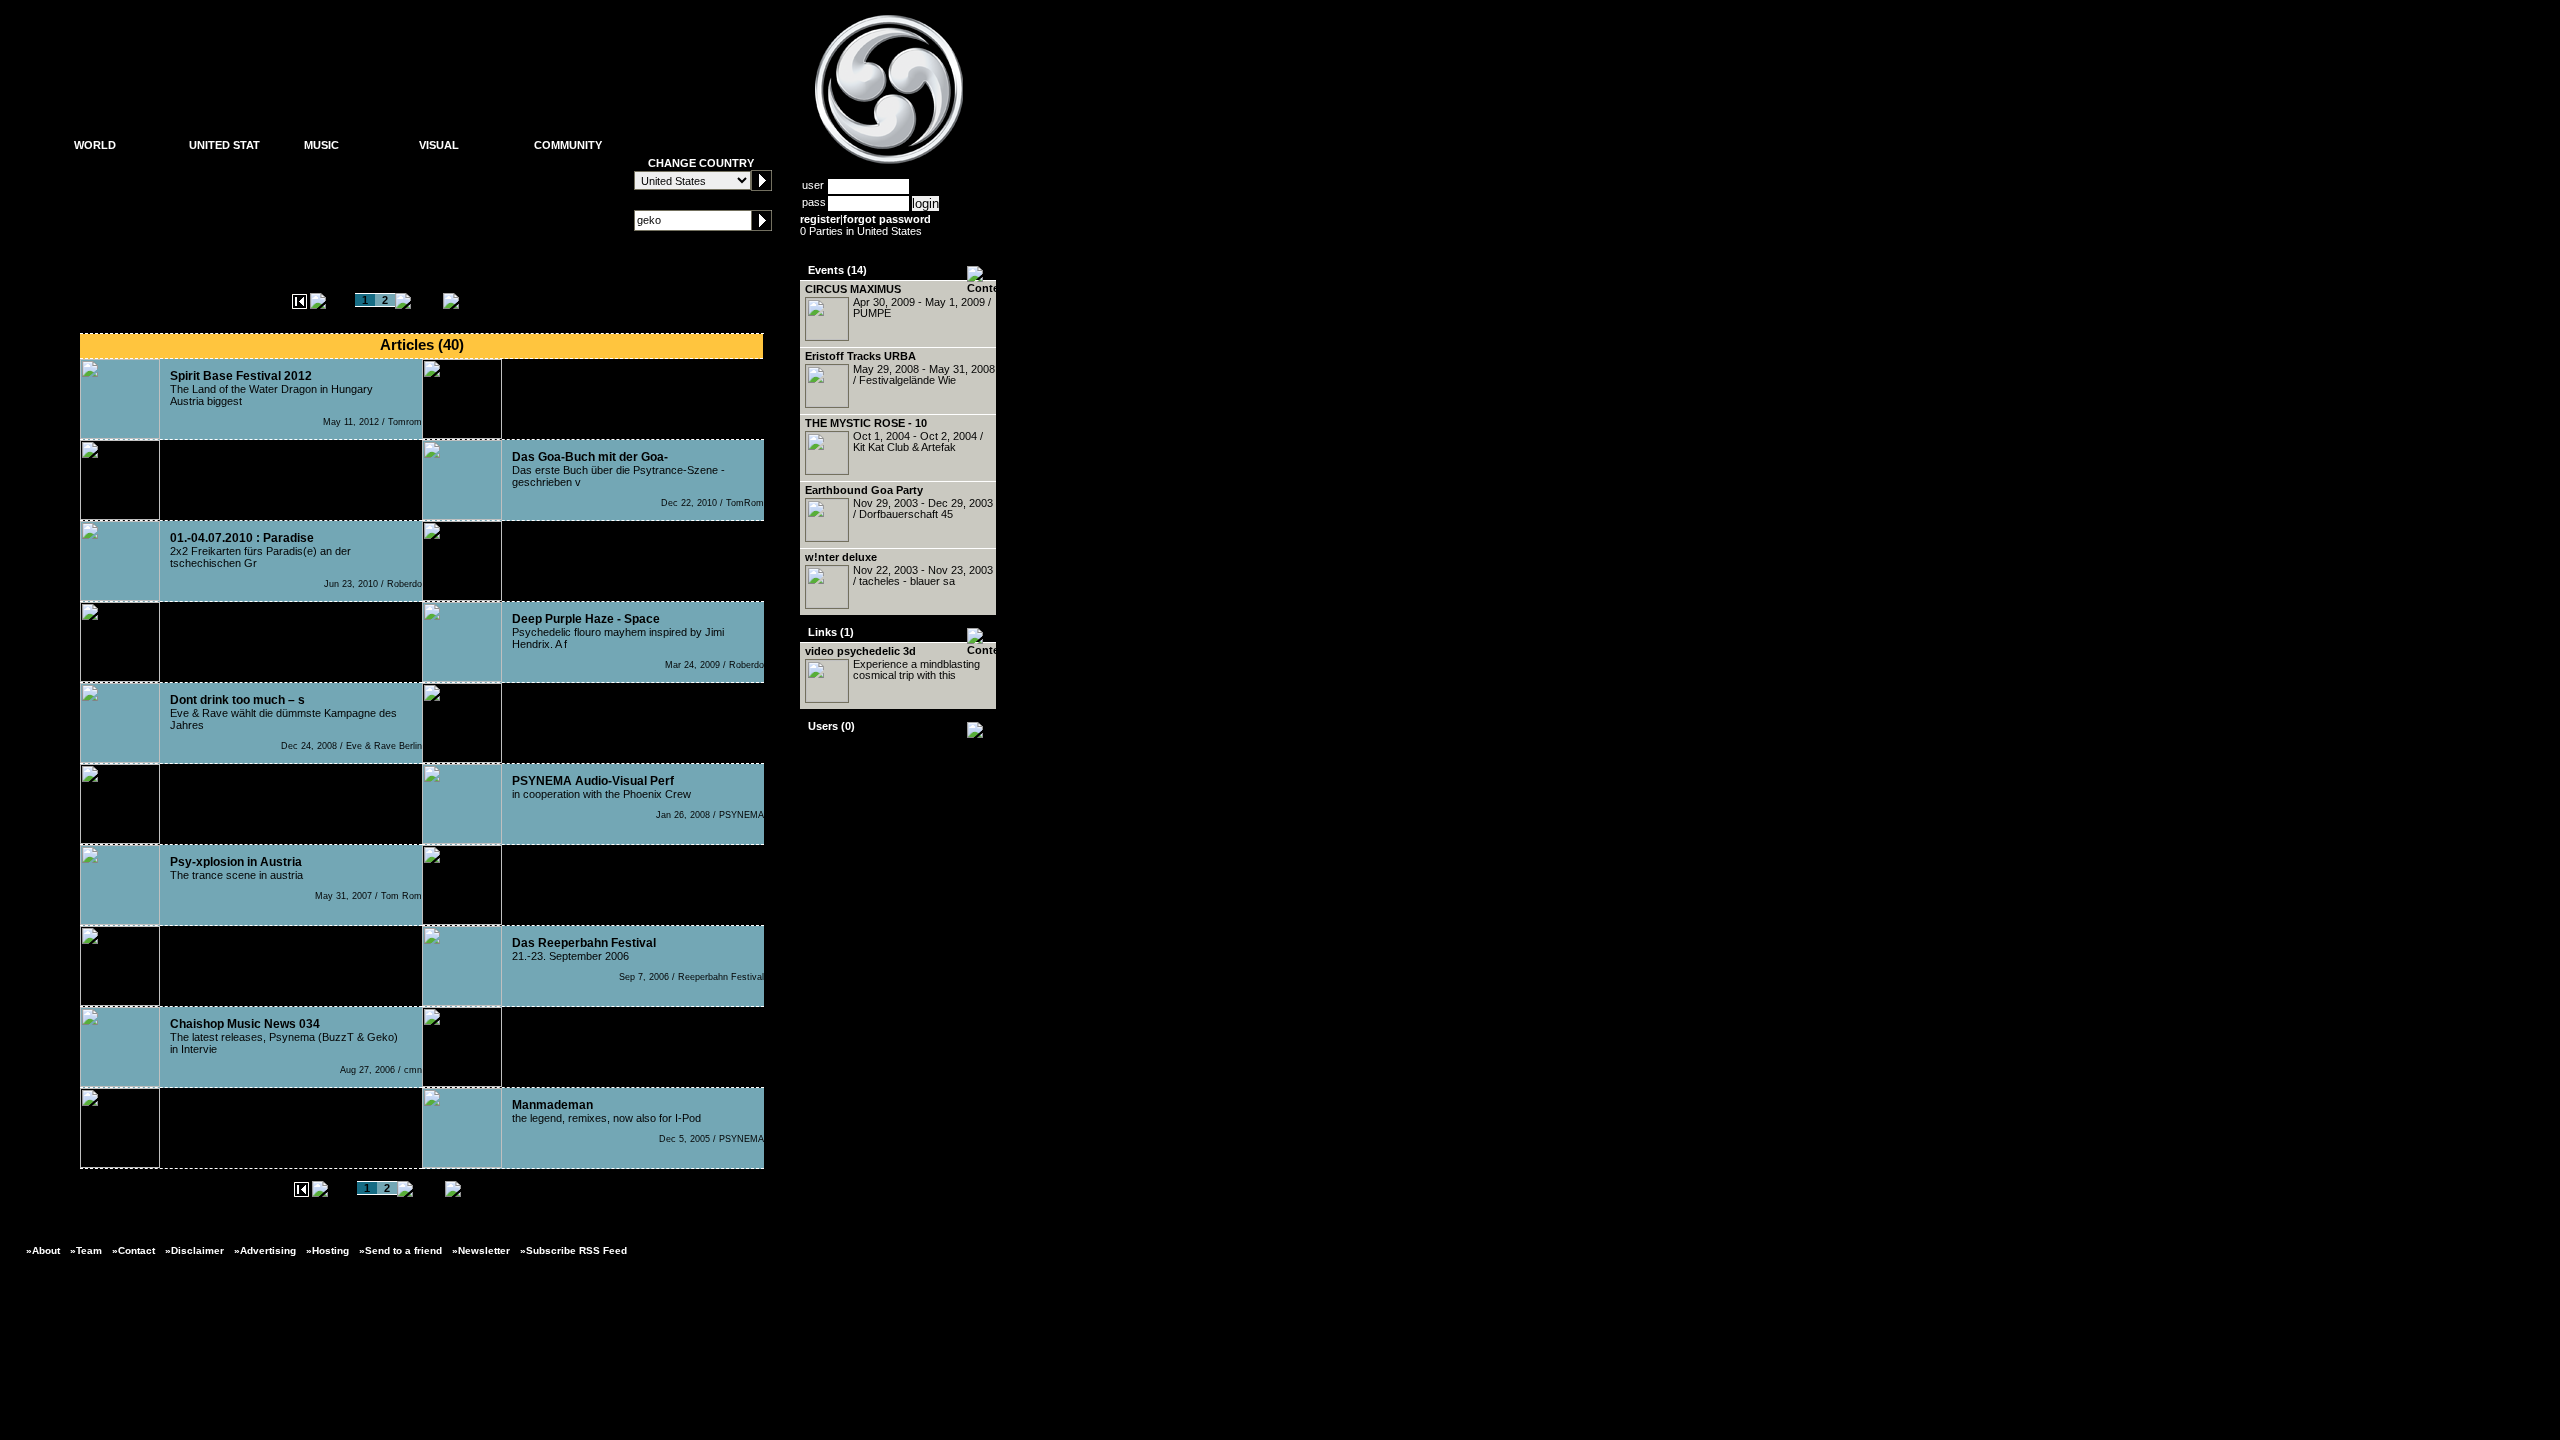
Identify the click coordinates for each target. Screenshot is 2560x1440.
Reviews (325, 225)
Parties (91, 177)
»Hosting (327, 1250)
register (820, 219)
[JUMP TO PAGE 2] (496, 299)
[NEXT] (417, 299)
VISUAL (439, 145)
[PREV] (332, 299)
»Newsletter (481, 1250)
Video (432, 193)
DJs (314, 177)
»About (43, 1250)
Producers (329, 193)
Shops (89, 209)
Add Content (564, 177)
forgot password (887, 219)
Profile (549, 161)
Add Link (555, 209)
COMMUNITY (568, 145)
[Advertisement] (421, 65)
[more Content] (988, 288)
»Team (86, 1250)
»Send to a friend (400, 1250)
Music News (335, 164)
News (88, 161)
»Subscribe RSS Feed (573, 1250)
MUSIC (321, 145)
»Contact (133, 1250)
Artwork (438, 161)
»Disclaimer (194, 1250)
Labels (320, 209)
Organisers (101, 193)
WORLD (95, 145)
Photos (436, 177)
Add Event (559, 193)
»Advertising (265, 1250)
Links (547, 225)
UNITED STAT (224, 145)
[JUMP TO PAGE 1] (299, 305)
